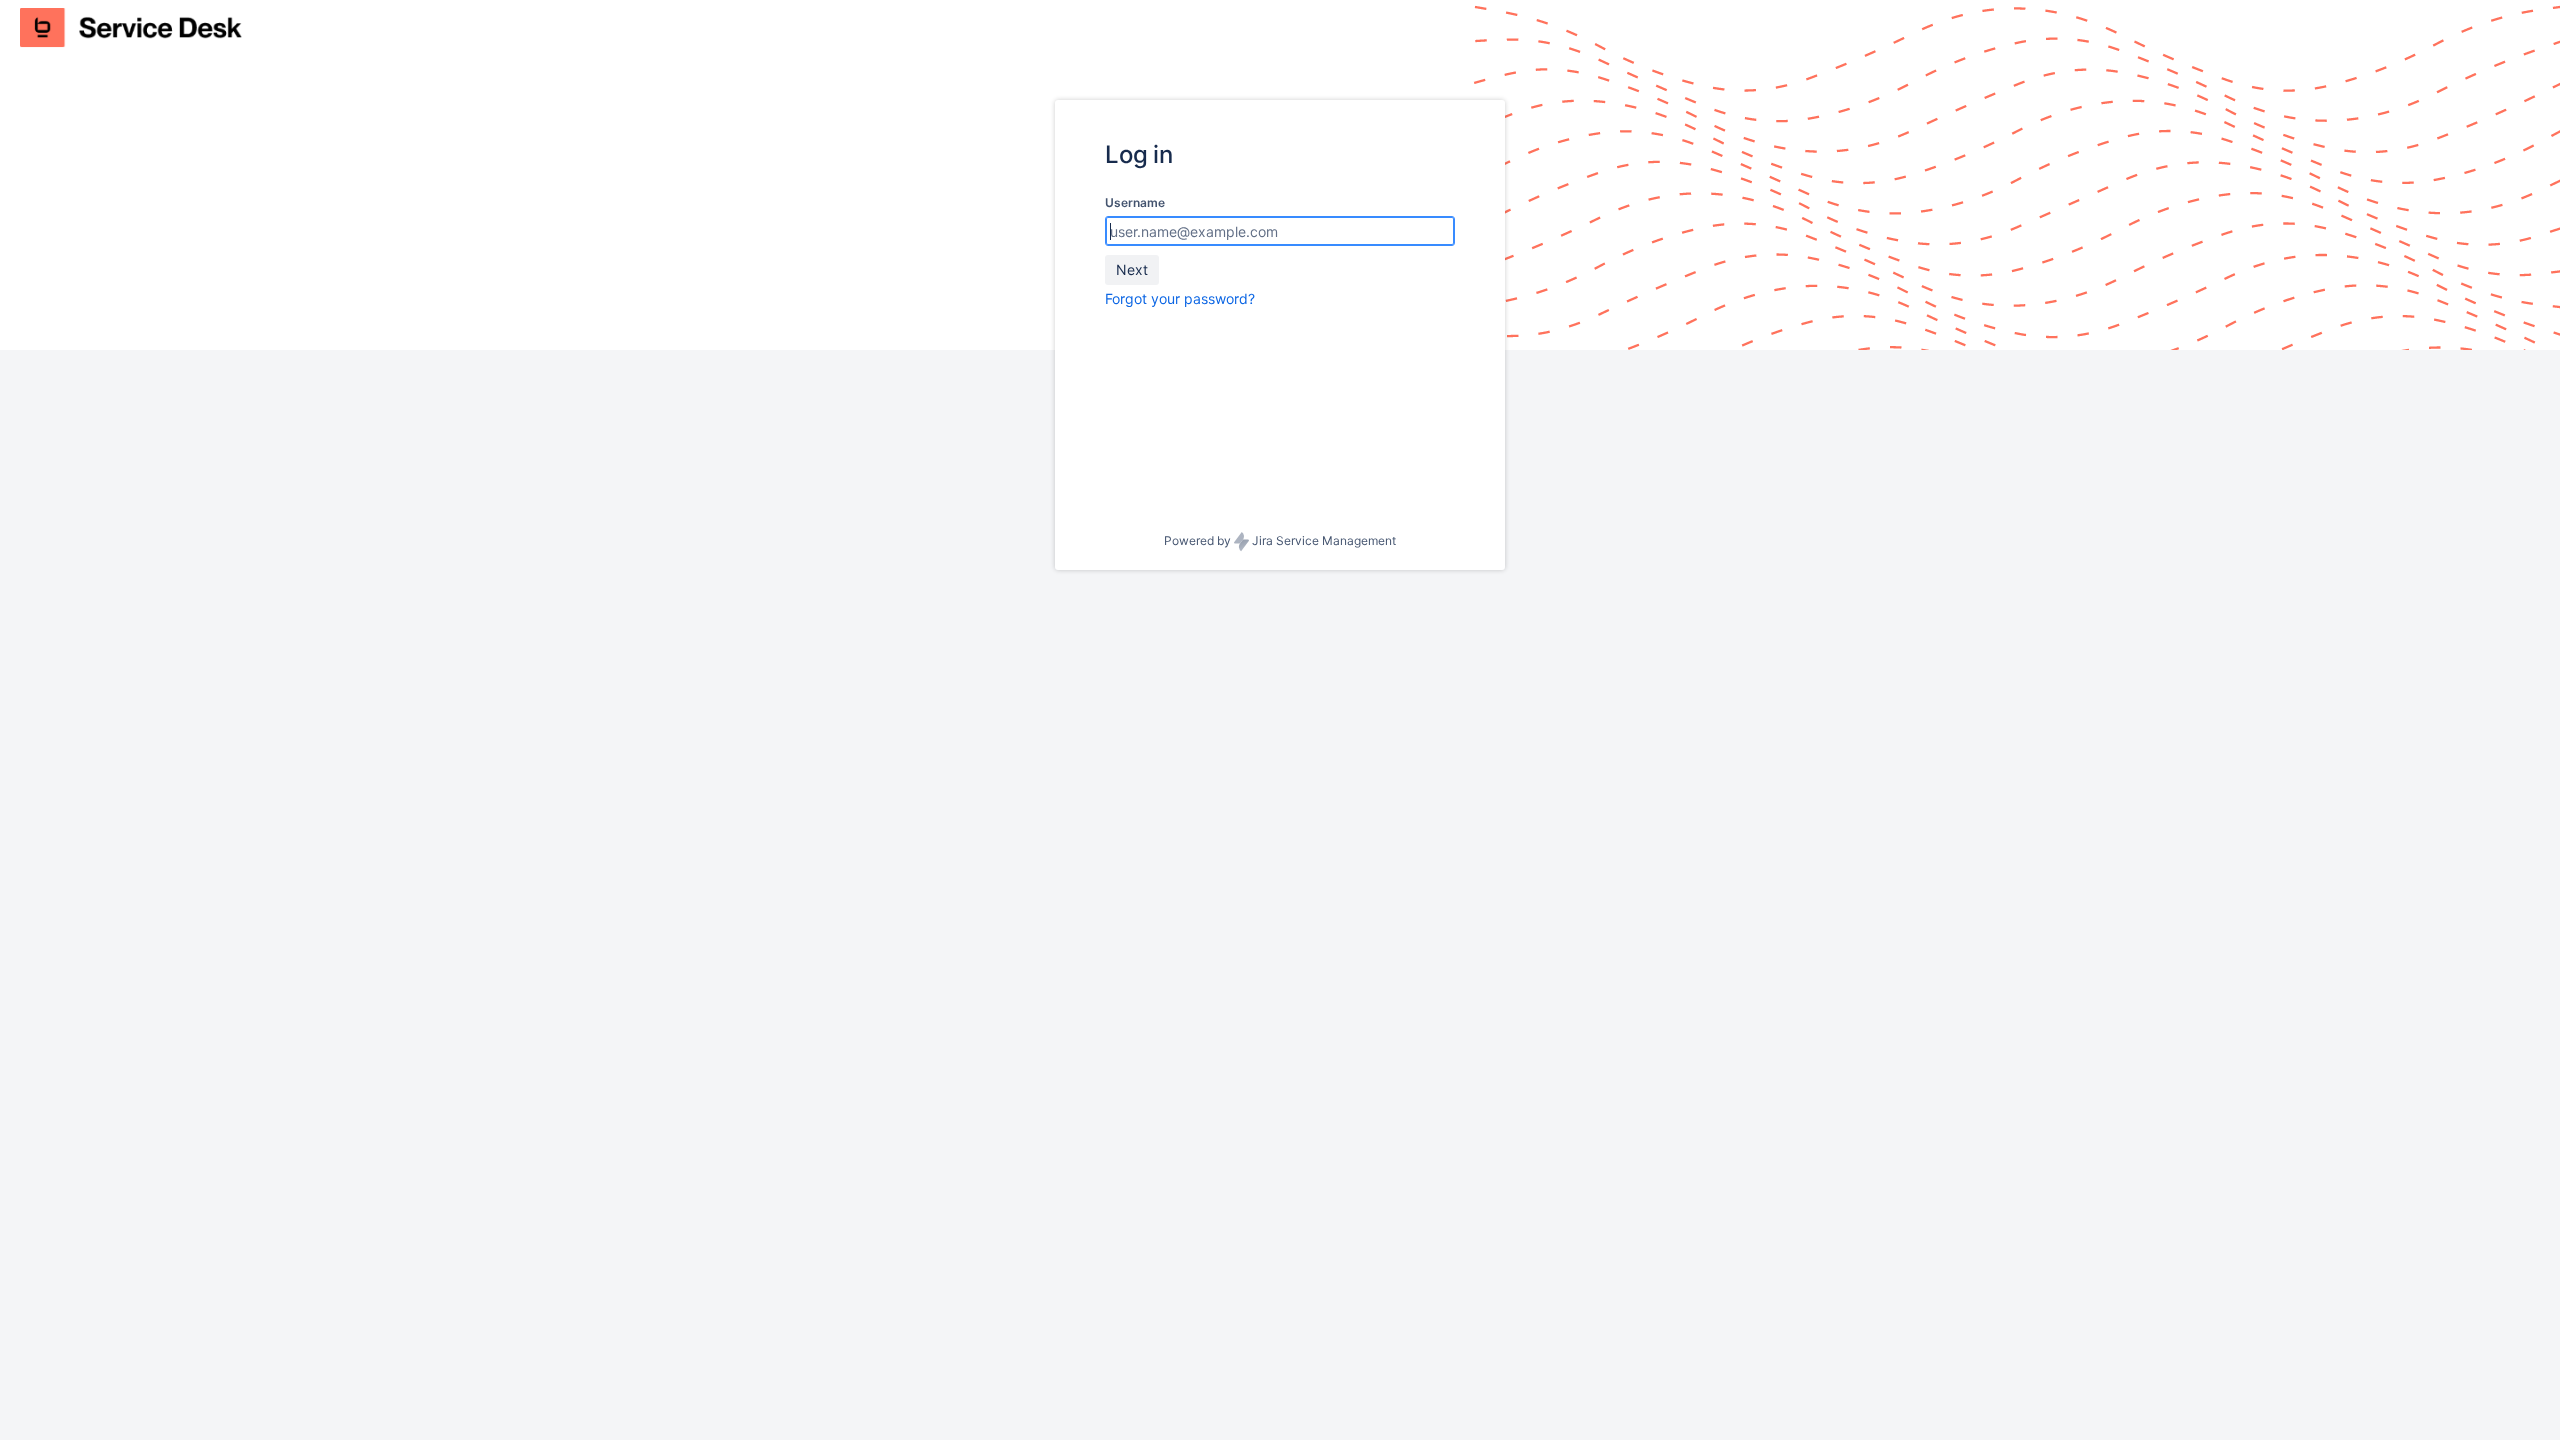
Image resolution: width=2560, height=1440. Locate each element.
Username (1135, 202)
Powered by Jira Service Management (1280, 540)
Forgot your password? (1180, 298)
